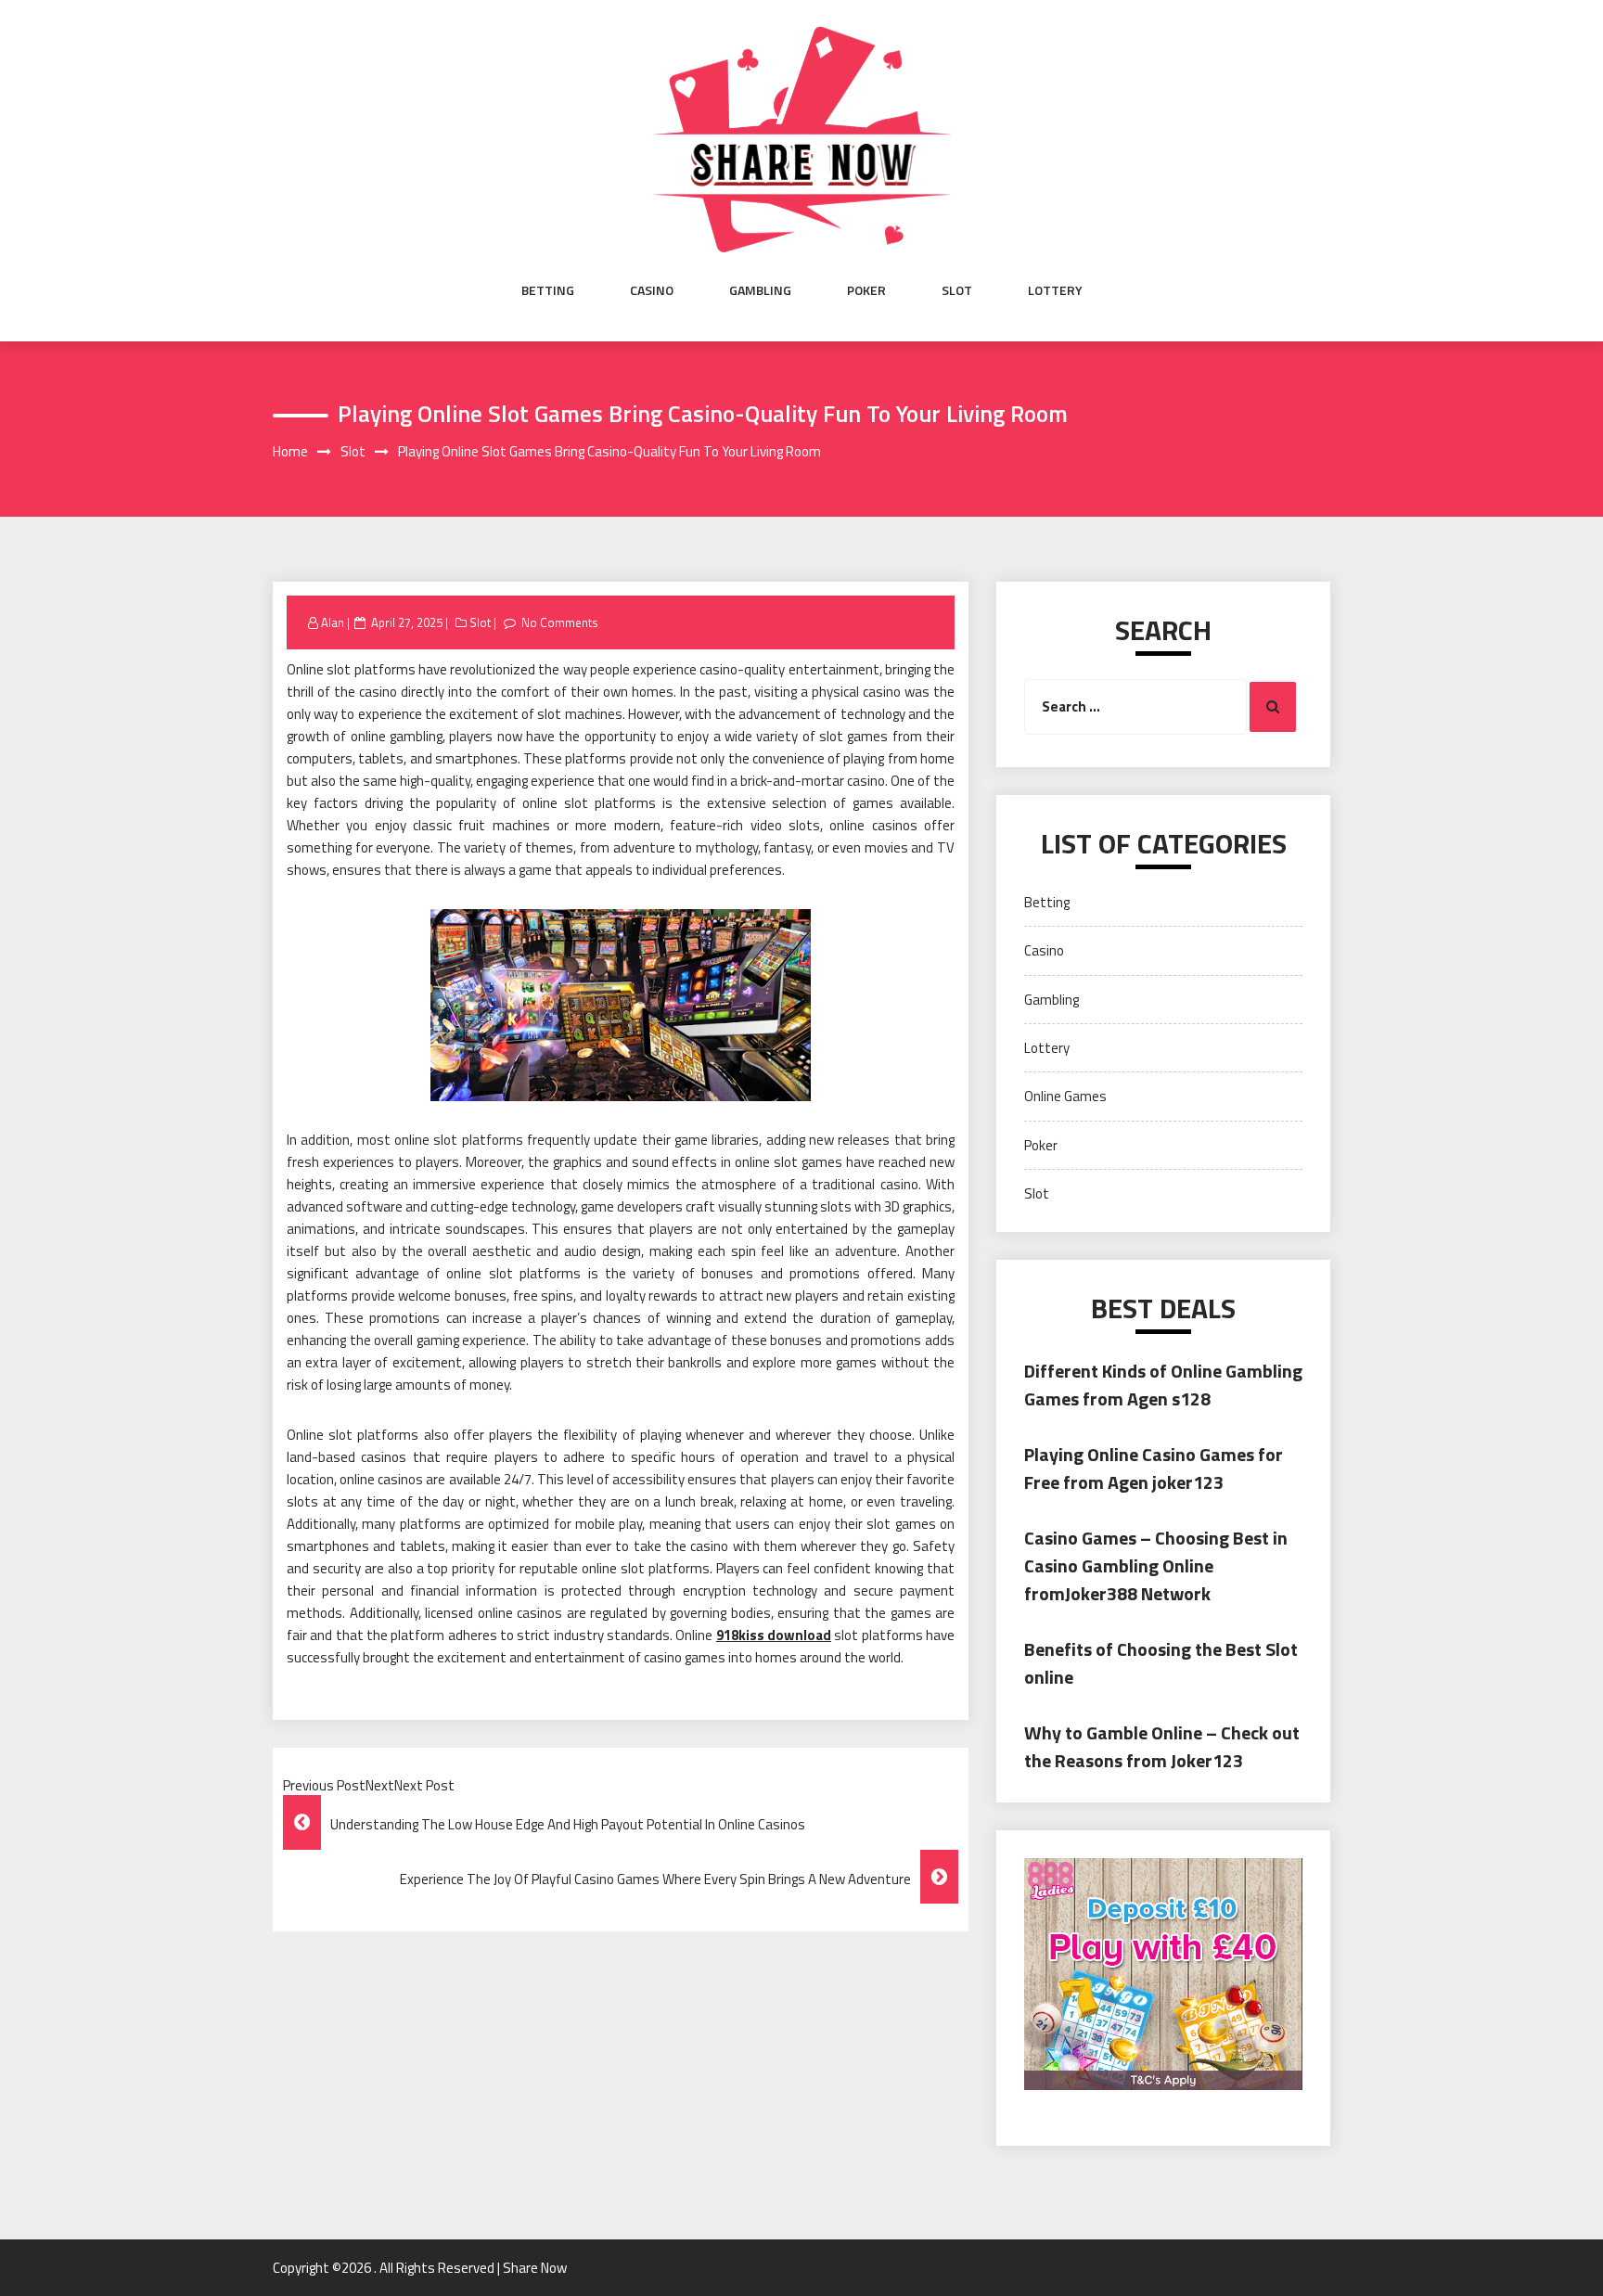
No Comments (560, 622)
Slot (957, 290)
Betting (548, 290)
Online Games (1065, 1096)
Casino (652, 290)
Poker (866, 290)
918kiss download (774, 1635)
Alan (333, 622)
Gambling (760, 290)
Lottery (1055, 290)
